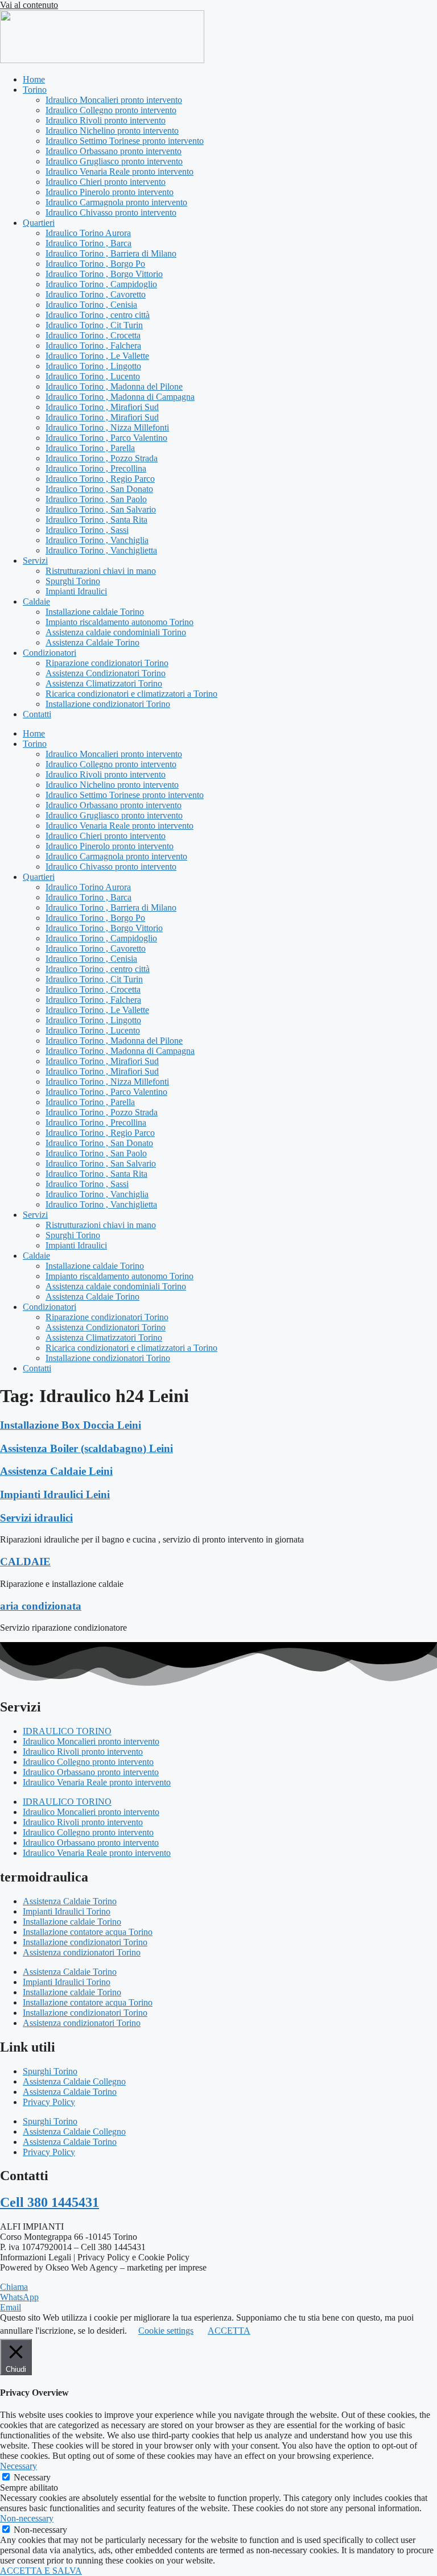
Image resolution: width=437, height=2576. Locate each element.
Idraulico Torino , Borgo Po (95, 264)
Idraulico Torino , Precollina (96, 468)
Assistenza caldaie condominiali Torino (116, 632)
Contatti (37, 714)
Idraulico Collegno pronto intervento (111, 110)
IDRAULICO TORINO (67, 1731)
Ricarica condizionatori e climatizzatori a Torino (131, 694)
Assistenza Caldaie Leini (56, 1471)
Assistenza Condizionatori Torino (106, 673)
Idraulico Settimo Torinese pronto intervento (125, 141)
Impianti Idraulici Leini (55, 1494)
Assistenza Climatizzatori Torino (104, 683)
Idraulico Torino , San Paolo (96, 499)
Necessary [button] (18, 2466)
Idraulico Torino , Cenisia (91, 305)
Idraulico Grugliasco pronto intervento (114, 161)
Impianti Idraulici (76, 591)
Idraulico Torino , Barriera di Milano (111, 253)
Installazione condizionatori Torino (108, 704)
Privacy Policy (49, 2102)
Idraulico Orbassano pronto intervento (114, 151)
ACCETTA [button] (229, 2331)
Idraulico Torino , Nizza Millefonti (107, 427)
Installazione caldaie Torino (95, 612)
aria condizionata (41, 1606)
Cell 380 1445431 (50, 2202)
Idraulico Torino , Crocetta (93, 335)
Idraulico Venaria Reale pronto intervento (119, 171)
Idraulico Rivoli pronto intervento (106, 120)
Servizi (35, 561)
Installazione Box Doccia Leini (71, 1425)
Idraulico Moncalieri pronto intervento (114, 100)
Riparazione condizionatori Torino (107, 663)
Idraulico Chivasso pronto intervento (111, 212)
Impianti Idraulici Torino (67, 1911)
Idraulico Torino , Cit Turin (94, 325)
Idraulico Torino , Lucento (93, 376)
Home (34, 79)
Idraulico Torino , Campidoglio (101, 284)
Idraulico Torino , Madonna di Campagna (120, 397)
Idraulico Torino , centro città (98, 315)
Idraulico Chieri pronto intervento (106, 182)
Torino (35, 90)
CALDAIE (25, 1562)
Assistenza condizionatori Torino (82, 1952)
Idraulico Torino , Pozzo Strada (102, 458)
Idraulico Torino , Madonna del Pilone (114, 386)
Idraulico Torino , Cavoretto (96, 294)
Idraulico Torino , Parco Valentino (106, 438)
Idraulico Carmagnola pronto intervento (116, 202)
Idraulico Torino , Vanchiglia (97, 540)
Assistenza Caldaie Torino (92, 642)
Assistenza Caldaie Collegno (74, 2081)
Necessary (32, 2477)
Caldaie (36, 601)
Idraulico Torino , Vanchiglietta (101, 550)
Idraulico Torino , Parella (90, 448)
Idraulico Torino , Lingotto (93, 366)
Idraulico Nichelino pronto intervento (112, 131)
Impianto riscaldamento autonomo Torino (119, 622)
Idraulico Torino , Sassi (87, 530)
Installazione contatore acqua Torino (88, 1932)
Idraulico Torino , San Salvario (101, 509)
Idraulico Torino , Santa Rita (96, 520)
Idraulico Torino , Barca (88, 243)
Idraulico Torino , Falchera (93, 346)
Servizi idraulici (36, 1518)
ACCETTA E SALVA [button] (41, 2571)
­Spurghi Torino (73, 581)
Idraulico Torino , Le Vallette (97, 356)
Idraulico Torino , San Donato (99, 489)
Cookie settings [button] (166, 2331)
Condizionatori (50, 653)
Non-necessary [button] (27, 2518)
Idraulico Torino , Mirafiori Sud (102, 407)
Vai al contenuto (29, 5)
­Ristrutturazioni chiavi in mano (101, 571)
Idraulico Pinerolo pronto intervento (110, 192)
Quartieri (39, 223)
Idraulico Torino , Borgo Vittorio (104, 274)
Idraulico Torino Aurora (88, 233)
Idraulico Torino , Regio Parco (100, 479)
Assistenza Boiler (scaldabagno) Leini (86, 1448)
